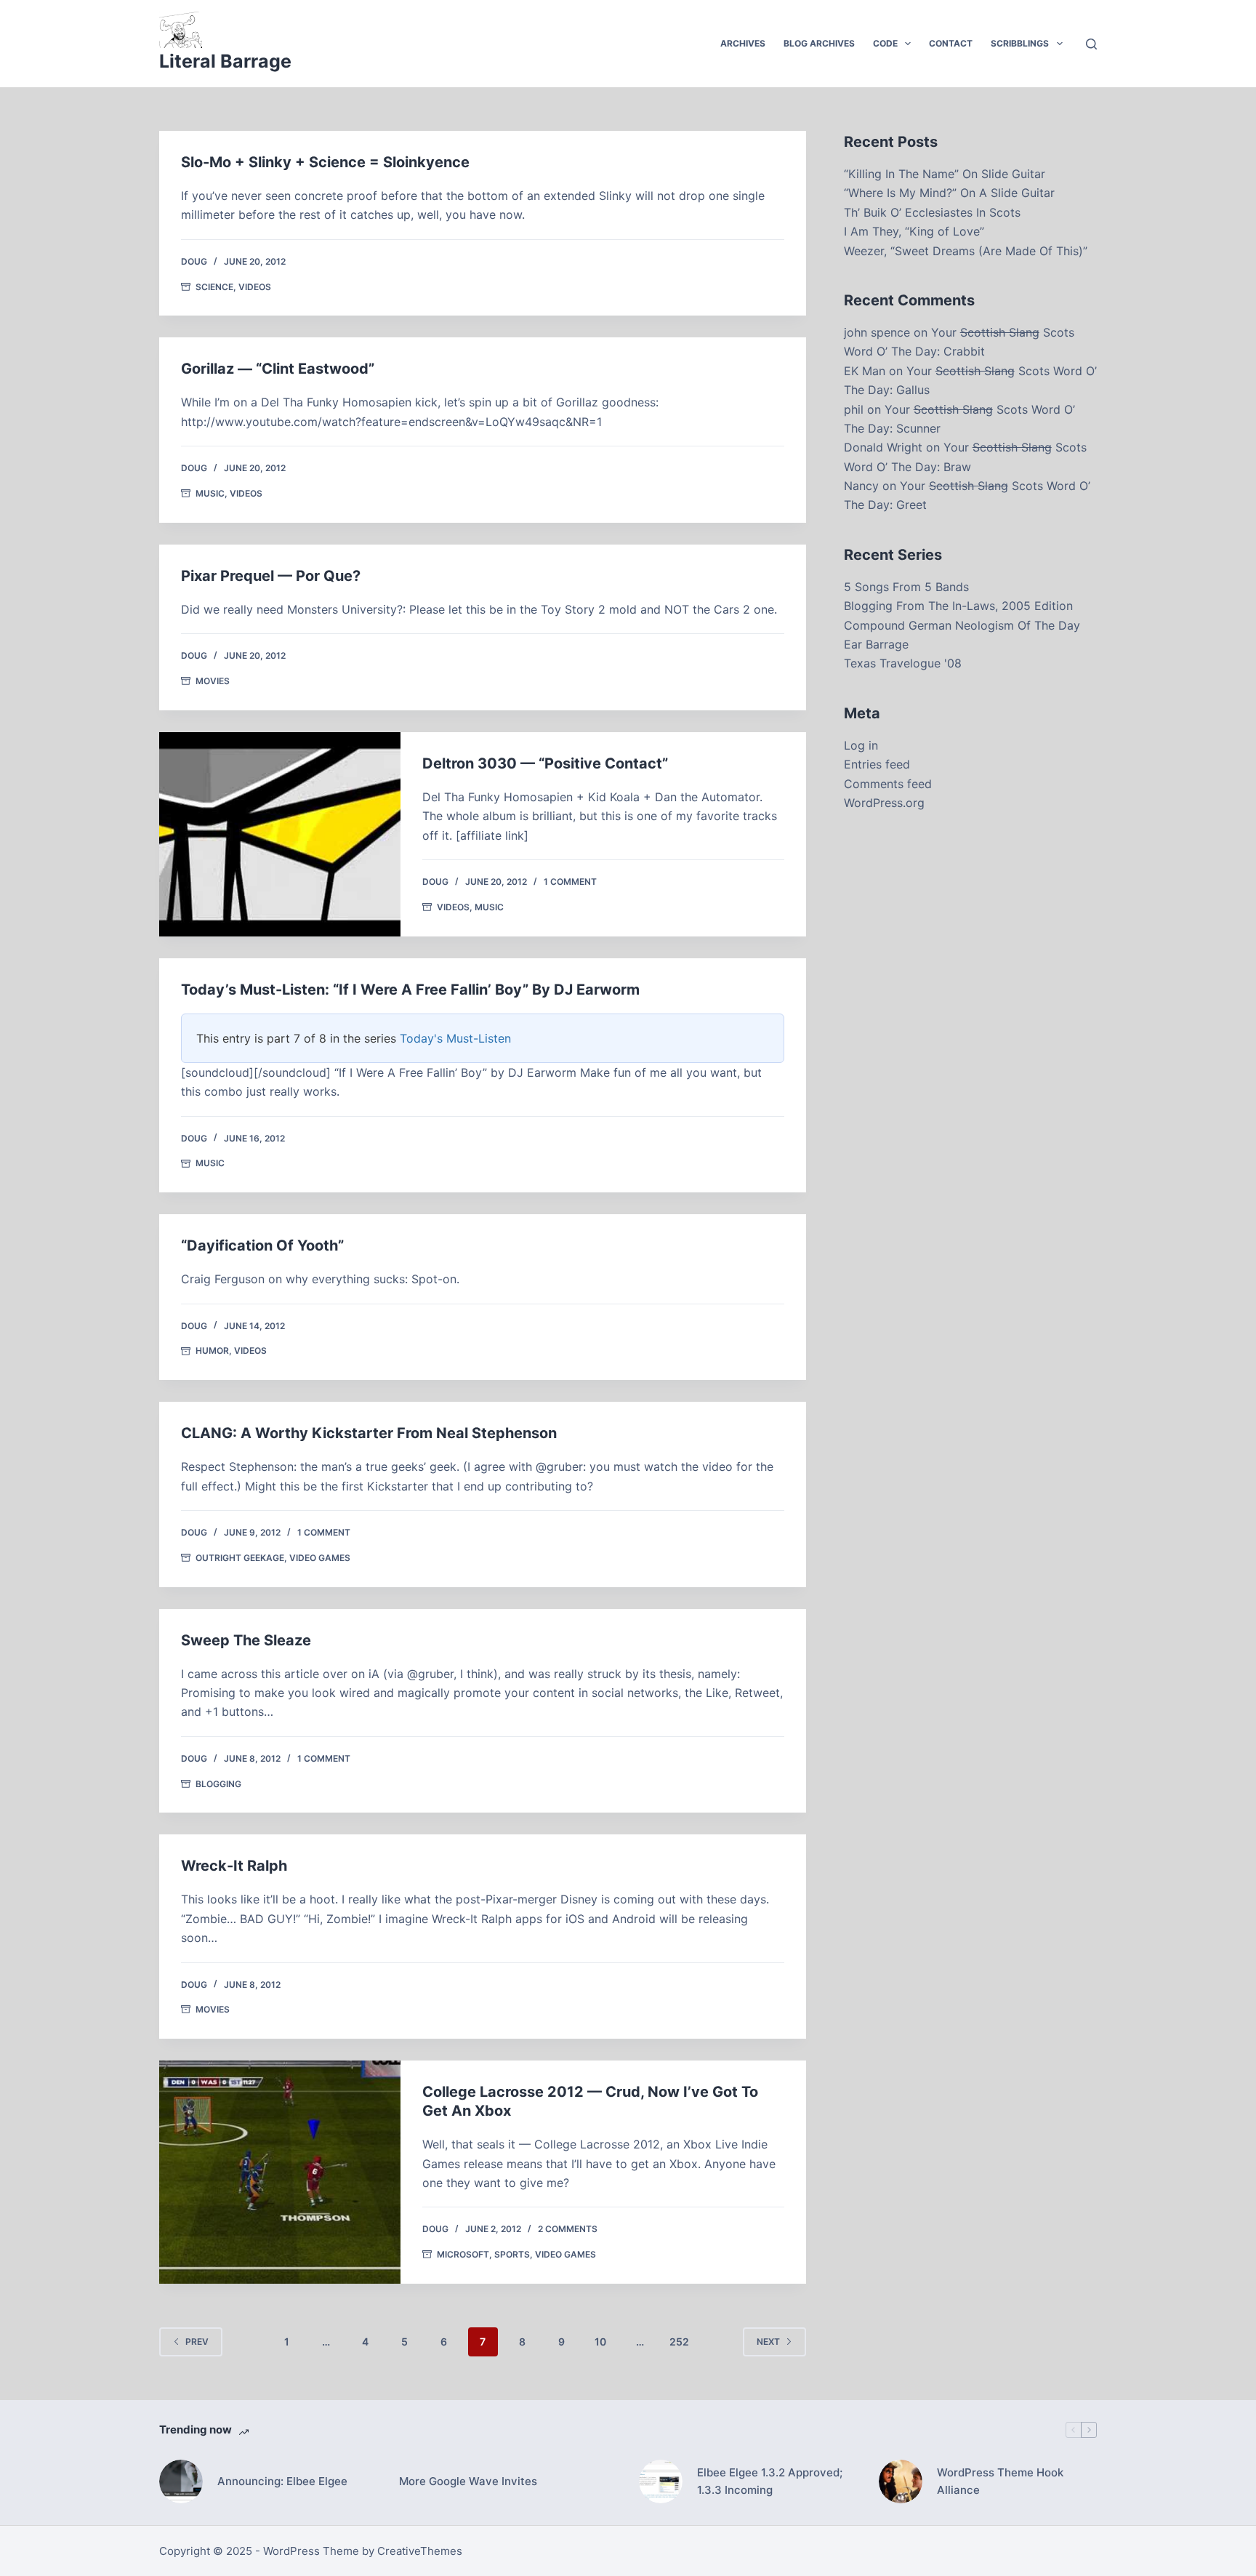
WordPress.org (884, 803)
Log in (861, 745)
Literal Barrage (225, 61)
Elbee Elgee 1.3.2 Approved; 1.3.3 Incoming (770, 2481)
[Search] (1091, 44)
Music (210, 493)
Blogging (218, 1784)
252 (679, 2342)
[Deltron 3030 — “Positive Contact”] (280, 834)
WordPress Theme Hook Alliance (1000, 2481)
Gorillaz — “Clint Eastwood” (278, 369)
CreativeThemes (420, 2551)
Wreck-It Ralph (234, 1866)
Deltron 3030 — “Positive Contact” (545, 763)
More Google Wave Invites (468, 2481)
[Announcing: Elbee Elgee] (181, 2481)
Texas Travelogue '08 (903, 663)
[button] (908, 44)
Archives (743, 43)
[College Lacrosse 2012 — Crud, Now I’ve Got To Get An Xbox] (280, 2172)
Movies (213, 681)
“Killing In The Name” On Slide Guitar (945, 174)
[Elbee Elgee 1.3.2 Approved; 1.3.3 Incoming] (661, 2481)
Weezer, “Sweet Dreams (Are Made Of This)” (966, 251)
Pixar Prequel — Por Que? (271, 576)
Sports (512, 2254)
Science (214, 287)
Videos (255, 287)
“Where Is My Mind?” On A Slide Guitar (949, 193)
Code (885, 43)
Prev (197, 2342)
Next (768, 2342)
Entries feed (877, 764)
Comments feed (888, 784)
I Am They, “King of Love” (914, 231)
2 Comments (568, 2229)
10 (600, 2342)
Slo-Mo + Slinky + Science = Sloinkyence (325, 162)
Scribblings (1020, 43)
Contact (951, 43)
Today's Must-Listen (455, 1038)
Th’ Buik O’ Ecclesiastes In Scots (932, 212)
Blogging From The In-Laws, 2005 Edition (958, 606)
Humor (212, 1351)
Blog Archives (819, 43)
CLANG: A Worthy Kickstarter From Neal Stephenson (369, 1433)
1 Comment (570, 882)
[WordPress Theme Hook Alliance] (901, 2481)
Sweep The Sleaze (246, 1640)
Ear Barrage (876, 644)
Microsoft (463, 2254)
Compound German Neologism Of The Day (962, 625)
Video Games (320, 1558)
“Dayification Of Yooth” (262, 1245)
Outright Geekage (240, 1558)
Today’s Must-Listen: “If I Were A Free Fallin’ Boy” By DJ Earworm (410, 990)
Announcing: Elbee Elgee (282, 2481)
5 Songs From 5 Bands (906, 587)
